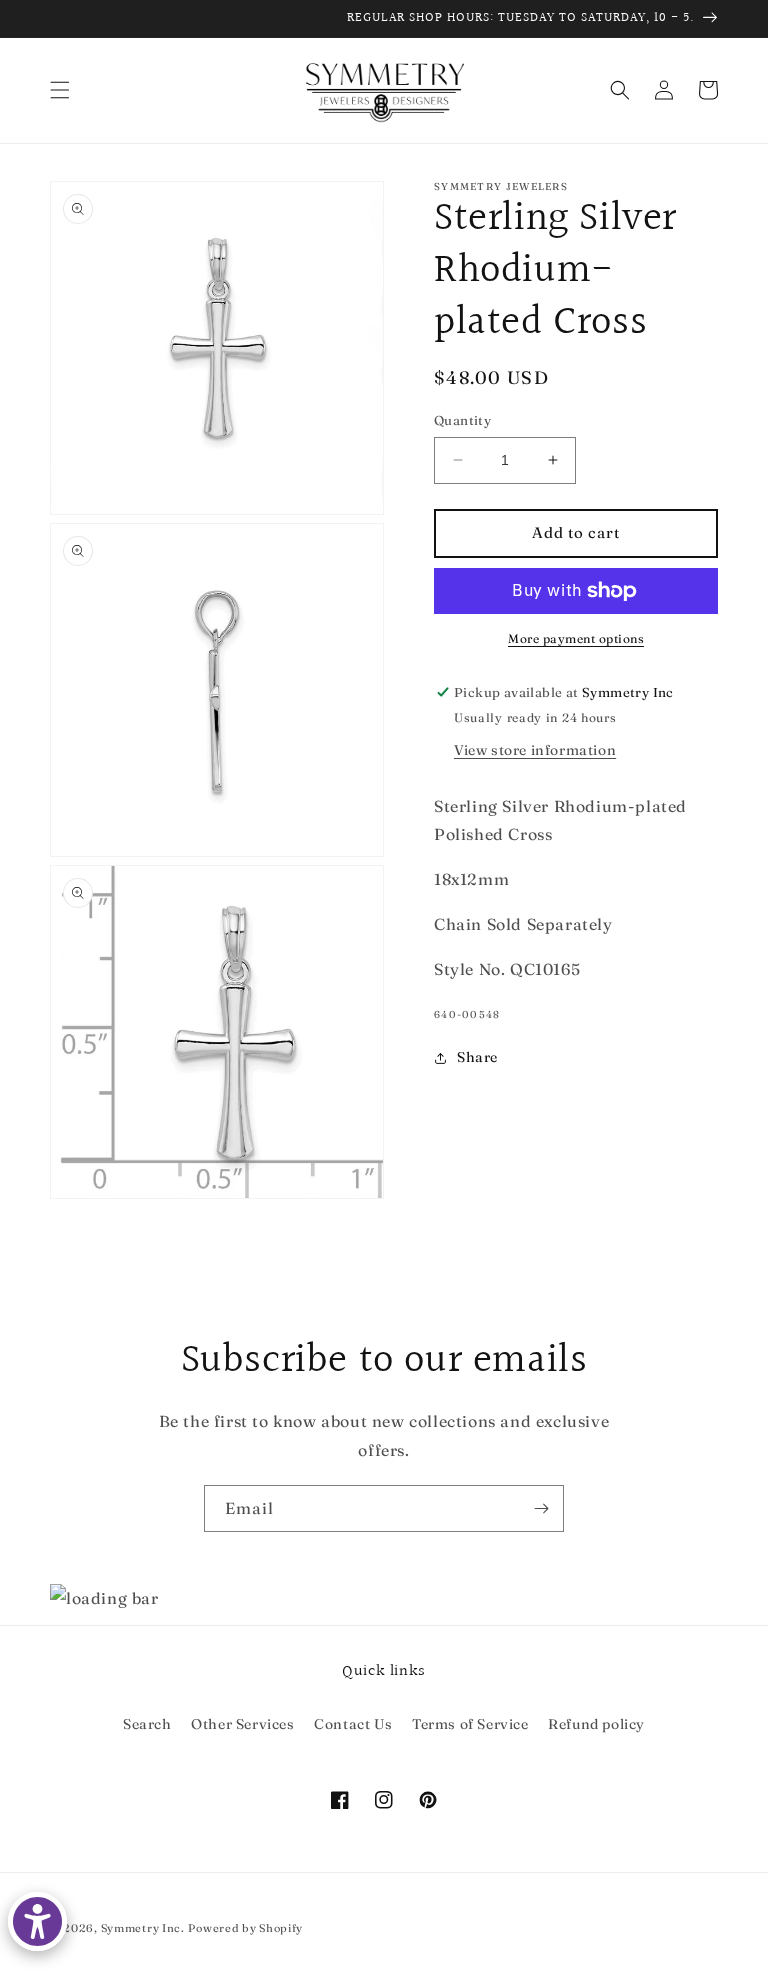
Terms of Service (470, 1724)
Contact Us (353, 1724)
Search (147, 1724)
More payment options (576, 638)
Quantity (462, 420)
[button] (60, 90)
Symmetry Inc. (143, 1928)
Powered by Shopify (245, 1928)
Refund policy (596, 1724)
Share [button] (477, 1057)
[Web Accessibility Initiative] (37, 1921)
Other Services (242, 1724)
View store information (535, 750)
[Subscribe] (541, 1508)
